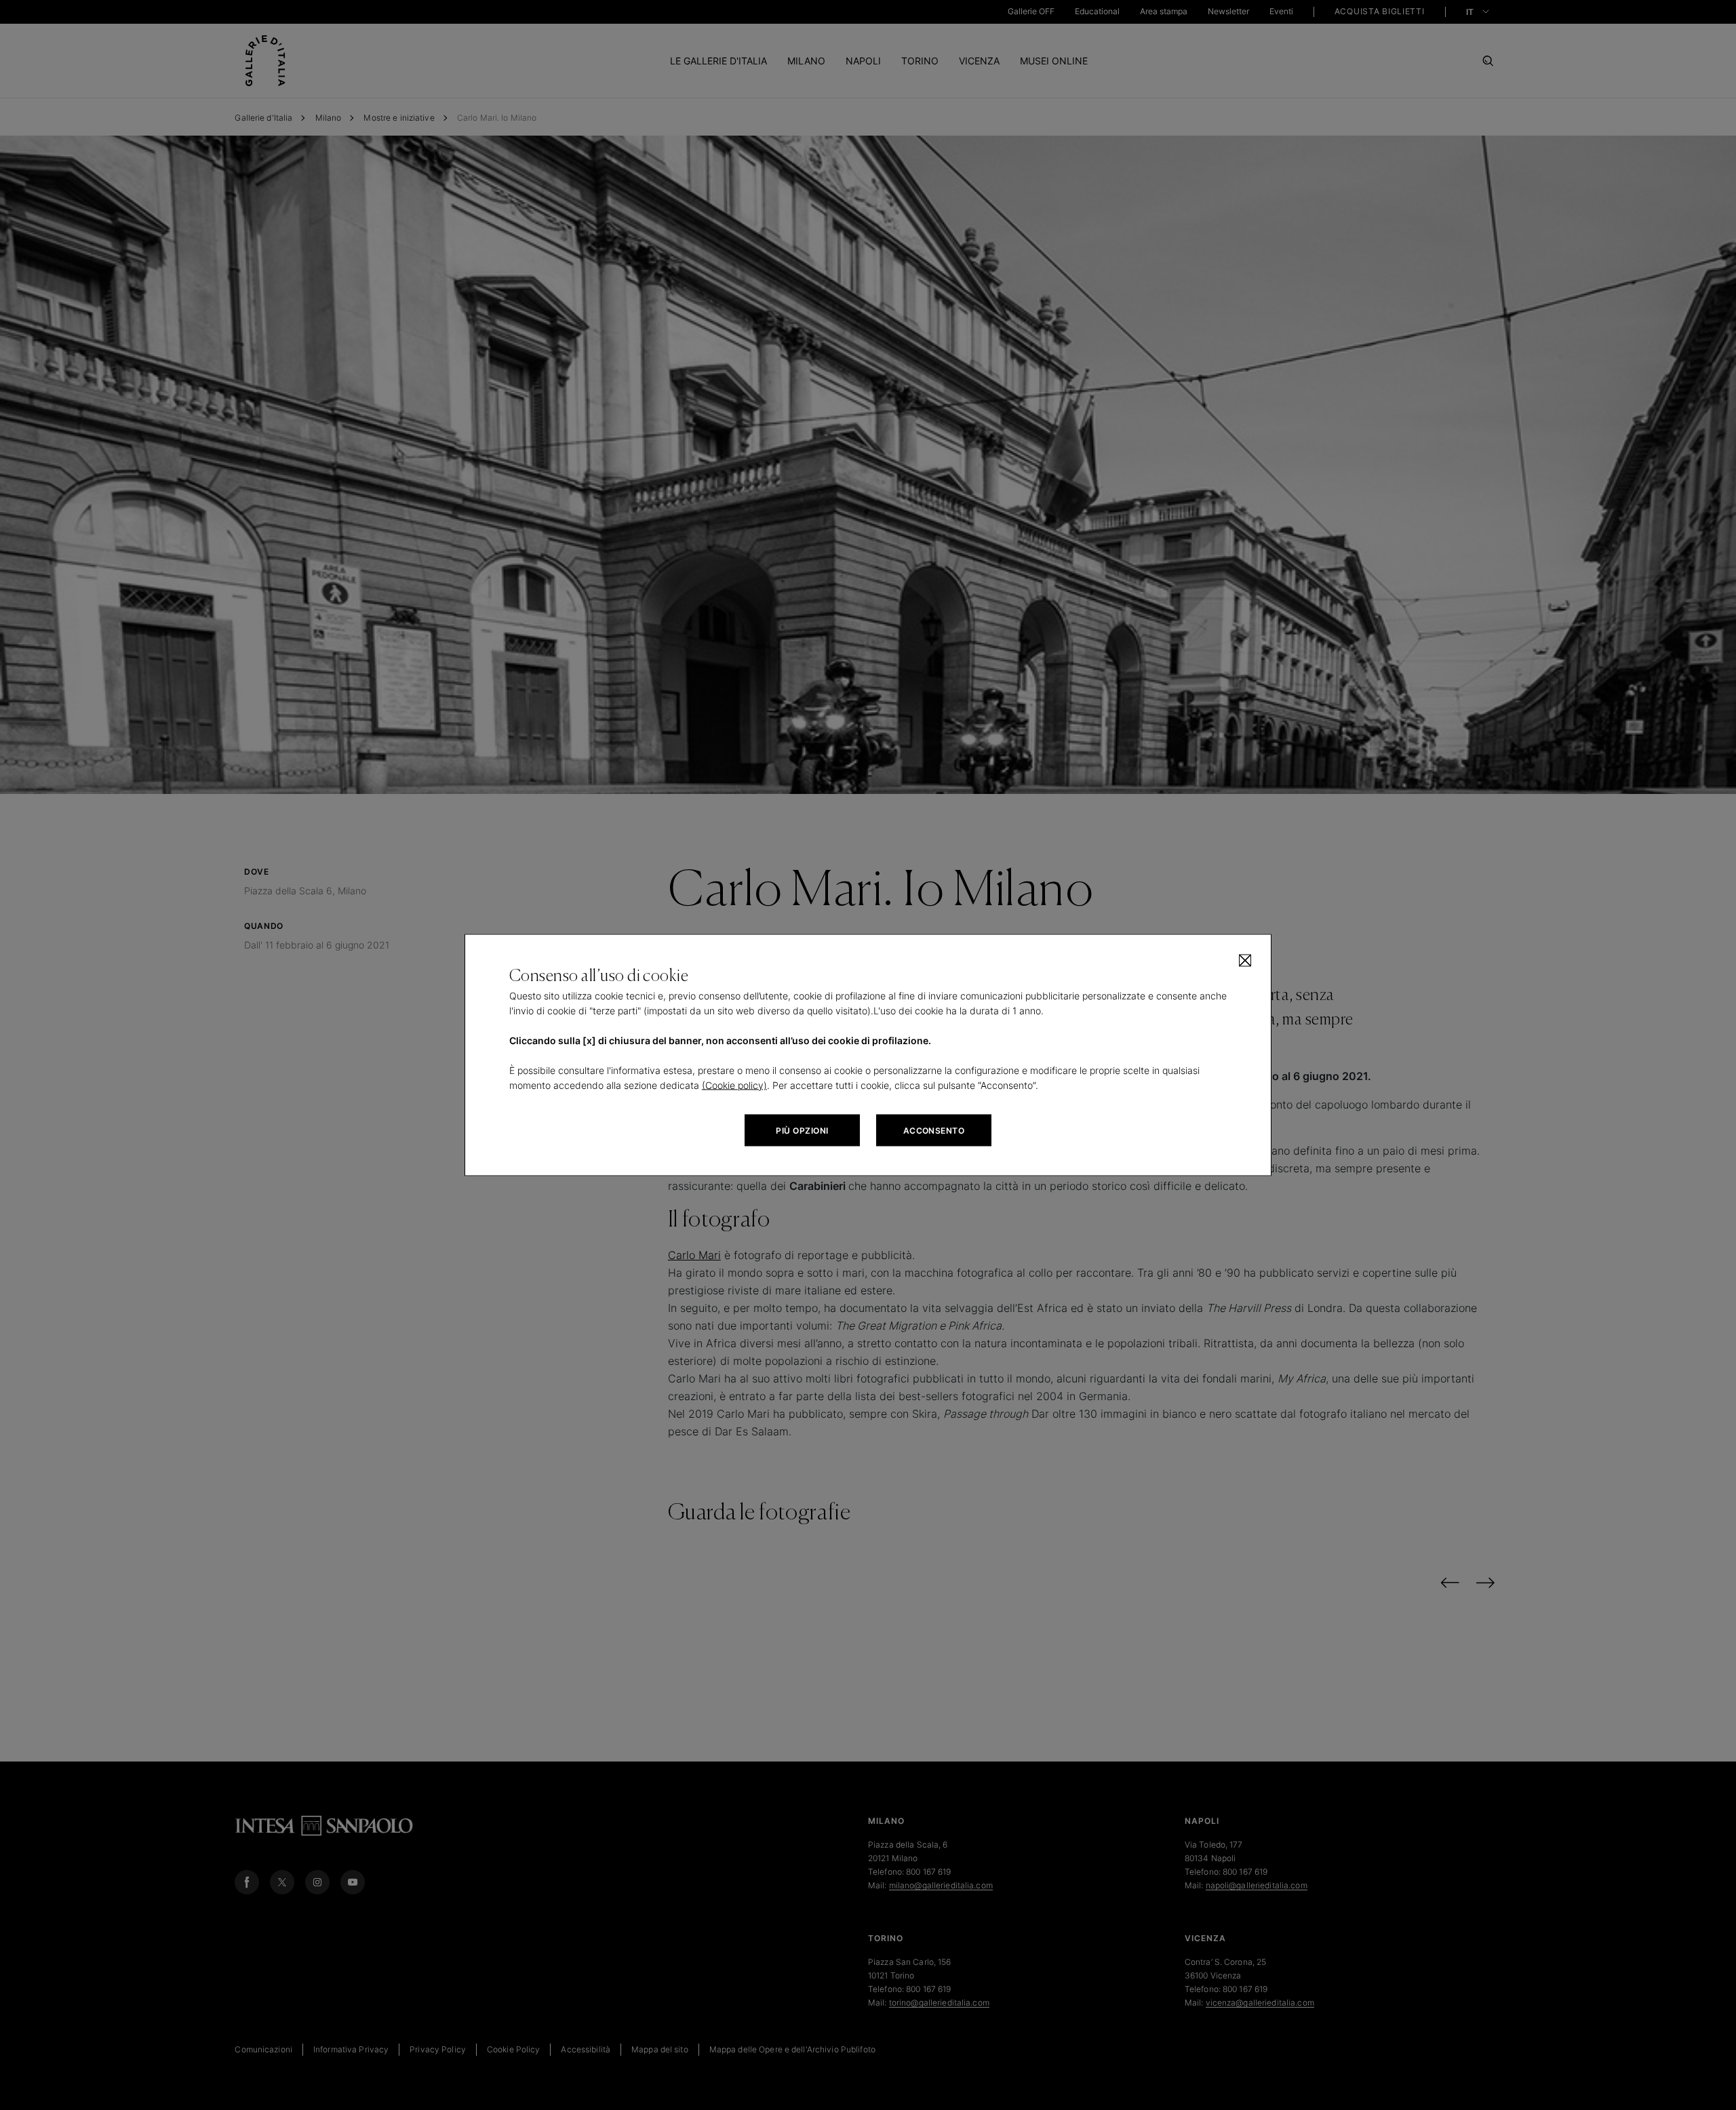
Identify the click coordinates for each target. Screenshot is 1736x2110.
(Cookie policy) (734, 1085)
